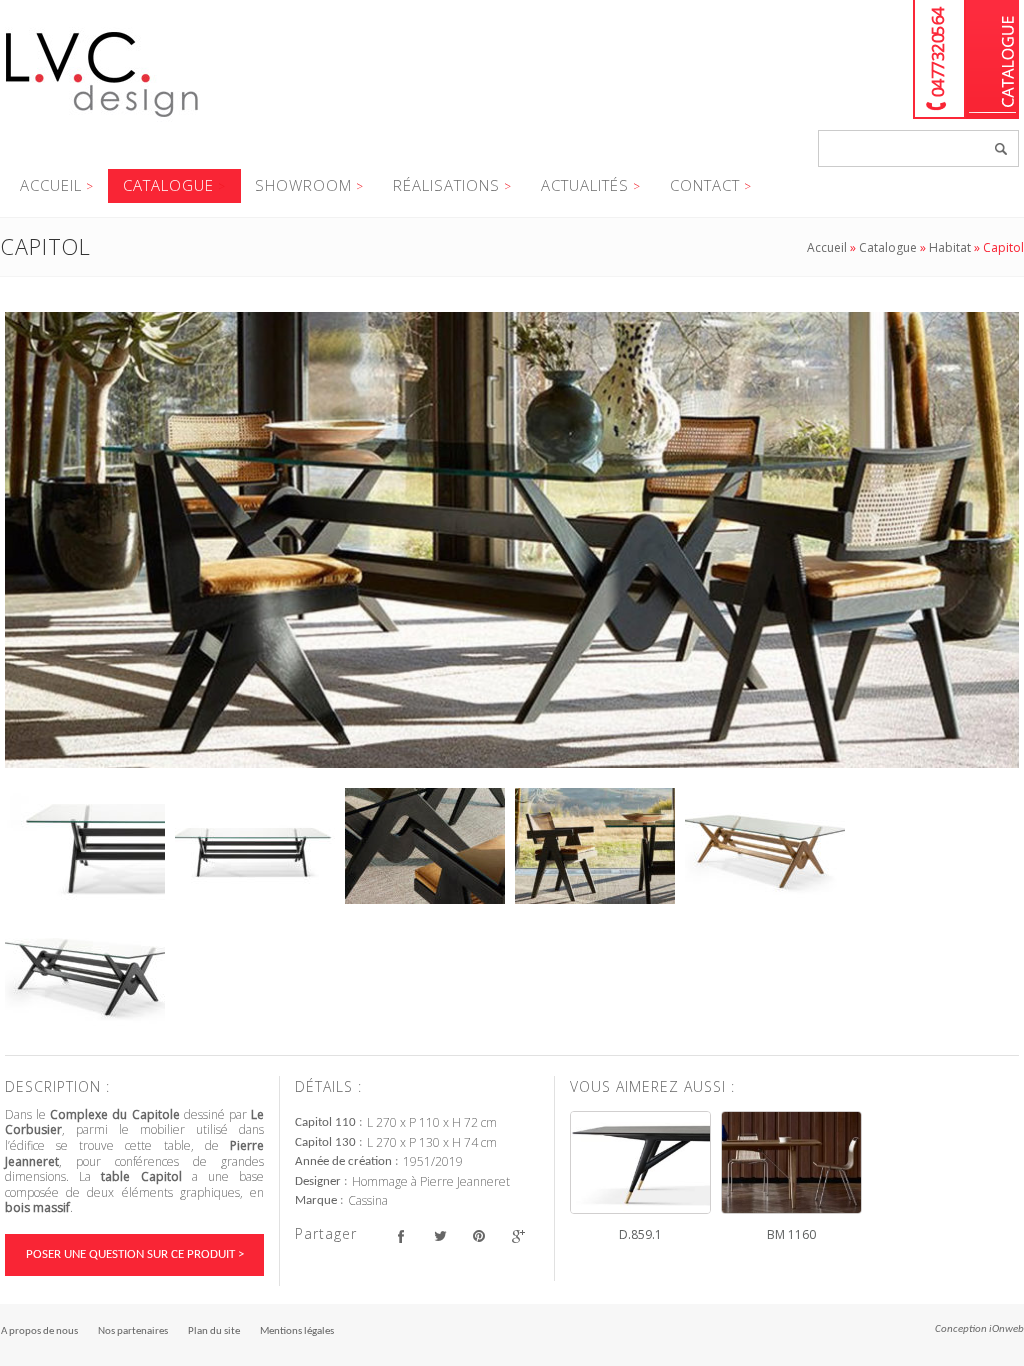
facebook (400, 1236)
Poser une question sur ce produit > (135, 1254)
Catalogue (992, 59)
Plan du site (214, 1331)
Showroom (303, 185)
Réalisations (446, 185)
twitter (439, 1236)
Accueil (51, 185)
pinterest (478, 1236)
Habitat (950, 247)
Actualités (585, 185)
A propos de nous (39, 1331)
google (517, 1236)
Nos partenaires (133, 1331)
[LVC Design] (102, 119)
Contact (705, 185)
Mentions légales (297, 1331)
